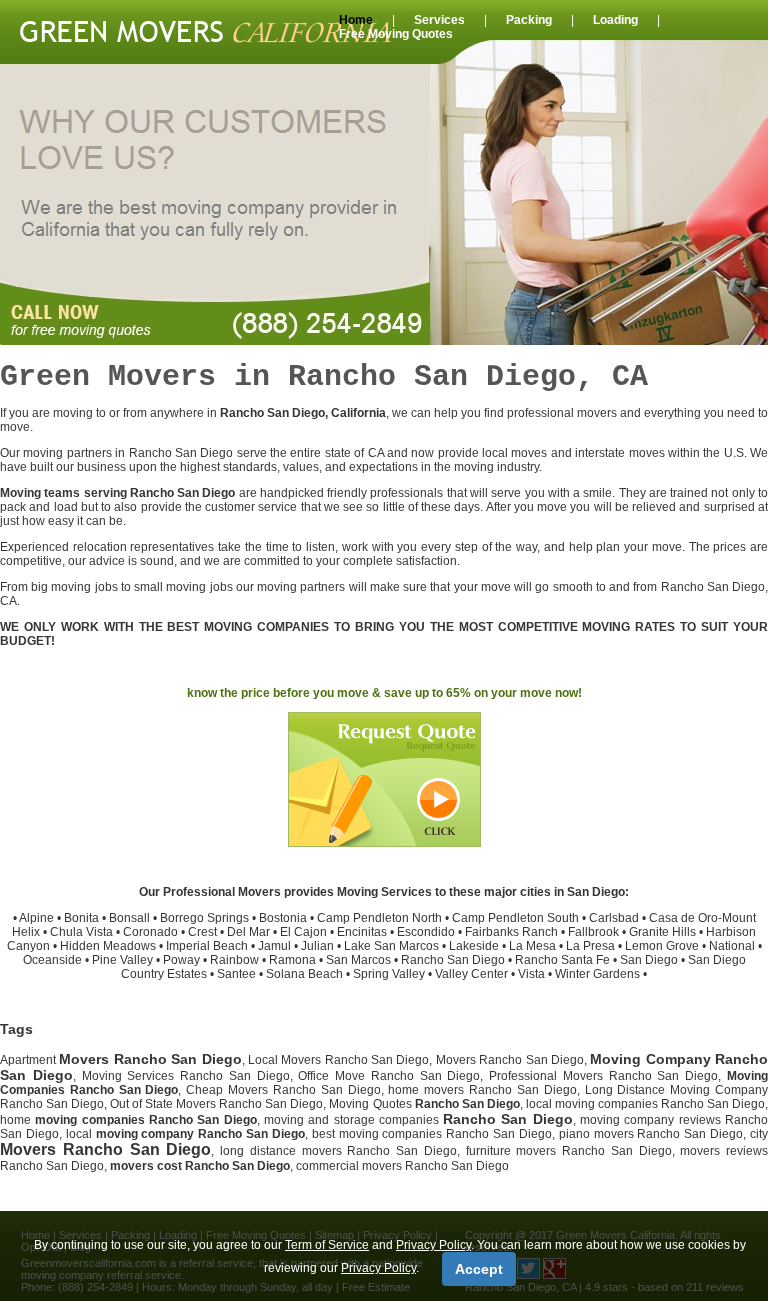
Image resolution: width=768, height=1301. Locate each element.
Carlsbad (614, 918)
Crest (202, 932)
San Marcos (358, 960)
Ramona (292, 960)
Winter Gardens (597, 974)
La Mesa (532, 946)
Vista (531, 974)
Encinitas (362, 932)
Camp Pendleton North (379, 918)
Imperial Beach (207, 946)
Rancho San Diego (453, 960)
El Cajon (303, 932)
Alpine (36, 918)
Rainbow (234, 960)
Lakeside (474, 946)
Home (356, 20)
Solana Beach (304, 974)
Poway (181, 960)
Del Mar (248, 932)
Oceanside (52, 960)
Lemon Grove (662, 946)
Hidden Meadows (108, 946)
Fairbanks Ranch (511, 932)
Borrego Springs (204, 918)
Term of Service (327, 1245)
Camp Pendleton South (515, 918)
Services (439, 20)
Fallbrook (593, 932)
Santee (236, 974)
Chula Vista (81, 932)
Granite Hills (662, 932)
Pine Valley (122, 960)
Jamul (274, 946)
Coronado (150, 932)
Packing (529, 20)
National (732, 946)
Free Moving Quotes (396, 34)
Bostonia (283, 918)
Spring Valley (389, 974)
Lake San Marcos (391, 946)
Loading (615, 20)
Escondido (426, 932)
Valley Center (471, 974)
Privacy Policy (433, 1245)
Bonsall (129, 918)
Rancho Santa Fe (562, 960)
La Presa (590, 946)
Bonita (81, 918)
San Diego (649, 960)
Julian (317, 946)
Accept (479, 1269)
